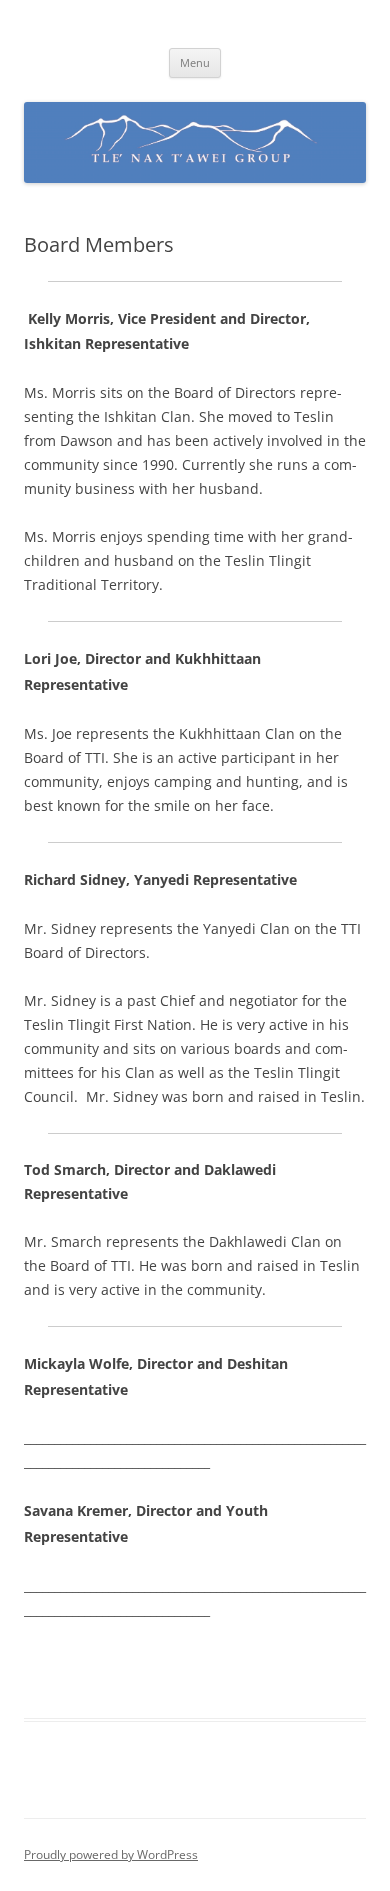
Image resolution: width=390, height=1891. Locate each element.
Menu (195, 62)
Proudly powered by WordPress (111, 1854)
